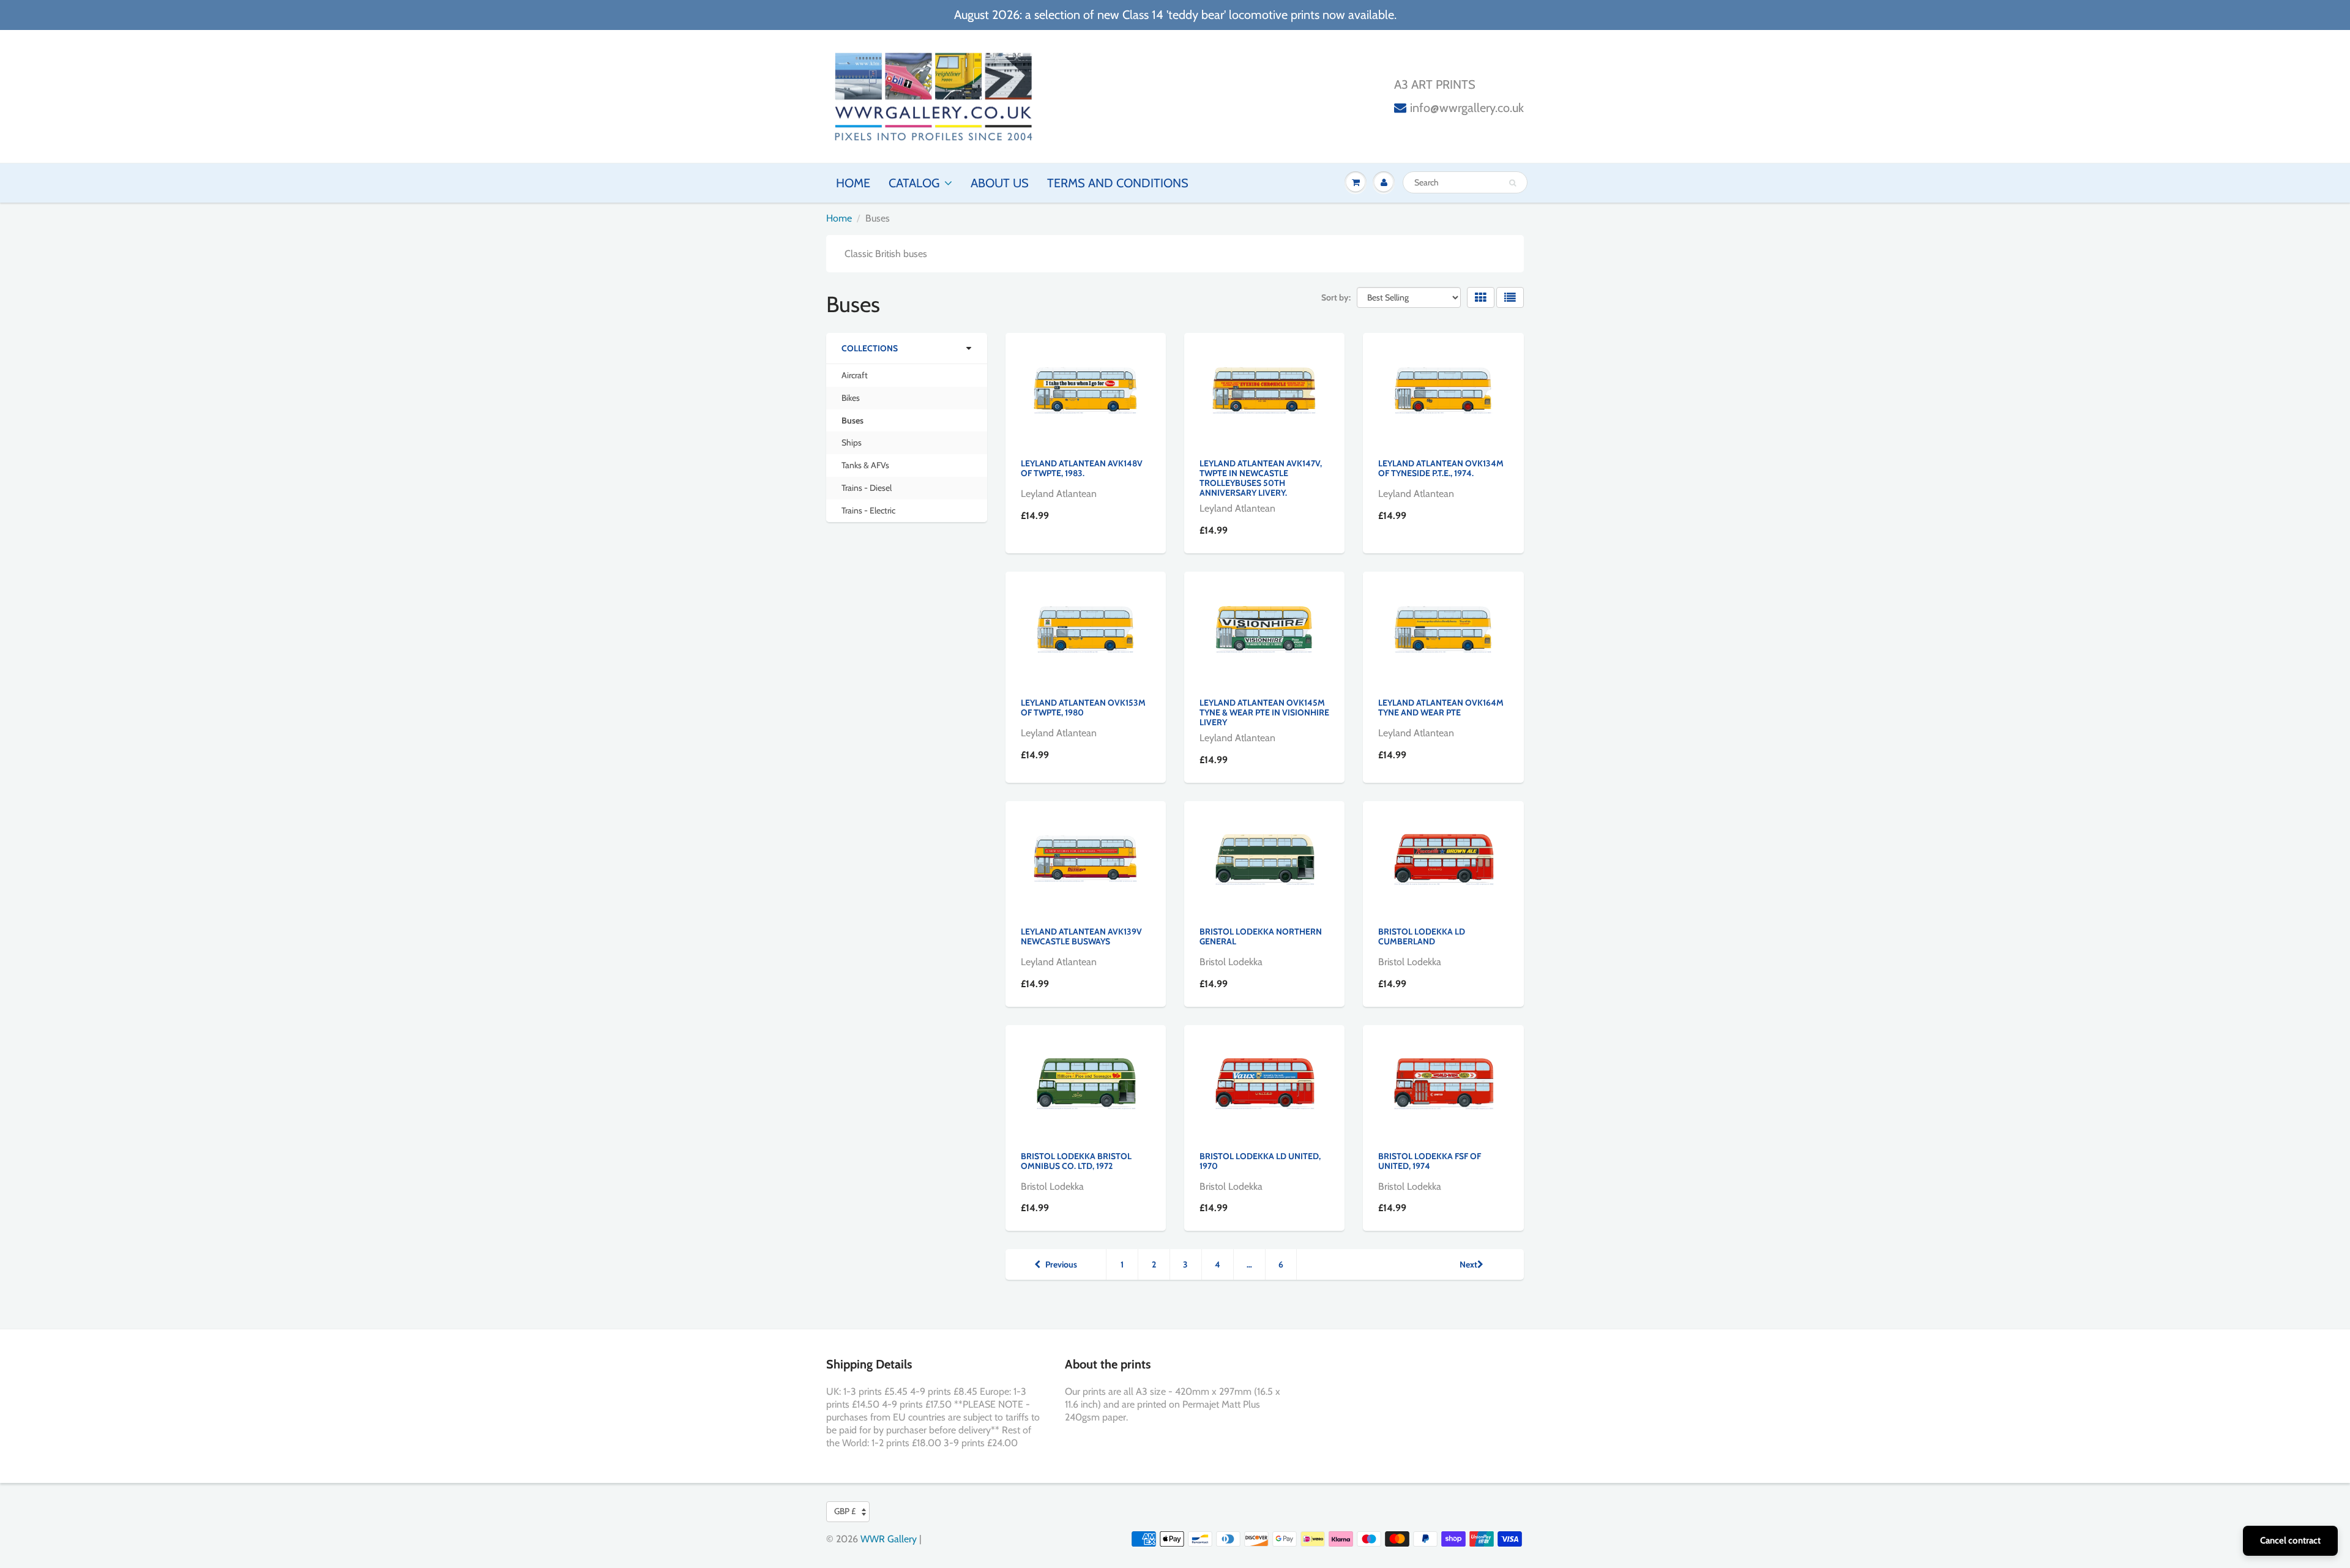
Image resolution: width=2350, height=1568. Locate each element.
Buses (852, 420)
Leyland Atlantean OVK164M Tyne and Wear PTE (1441, 707)
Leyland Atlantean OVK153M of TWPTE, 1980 (1083, 707)
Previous (1061, 1264)
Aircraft (855, 375)
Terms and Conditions (1118, 183)
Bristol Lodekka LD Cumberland (1422, 936)
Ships (852, 442)
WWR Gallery (889, 1539)
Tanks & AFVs (865, 465)
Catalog (914, 183)
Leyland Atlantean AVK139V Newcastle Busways (1081, 936)
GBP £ (845, 1511)
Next (1468, 1264)
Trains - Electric (868, 510)
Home (853, 183)
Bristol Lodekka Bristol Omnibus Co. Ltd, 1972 (1076, 1161)
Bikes (851, 398)
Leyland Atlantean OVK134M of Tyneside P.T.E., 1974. (1441, 468)
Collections (870, 348)
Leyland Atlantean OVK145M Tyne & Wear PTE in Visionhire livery (1264, 712)
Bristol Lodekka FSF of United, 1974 (1430, 1161)
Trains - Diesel (867, 488)
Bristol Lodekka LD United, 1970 (1260, 1161)
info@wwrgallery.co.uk (1467, 108)
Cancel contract (2290, 1540)
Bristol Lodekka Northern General (1261, 936)
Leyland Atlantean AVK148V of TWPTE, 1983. (1082, 468)
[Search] (1513, 183)
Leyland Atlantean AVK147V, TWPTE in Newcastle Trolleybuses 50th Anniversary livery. (1261, 478)
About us (1000, 183)
